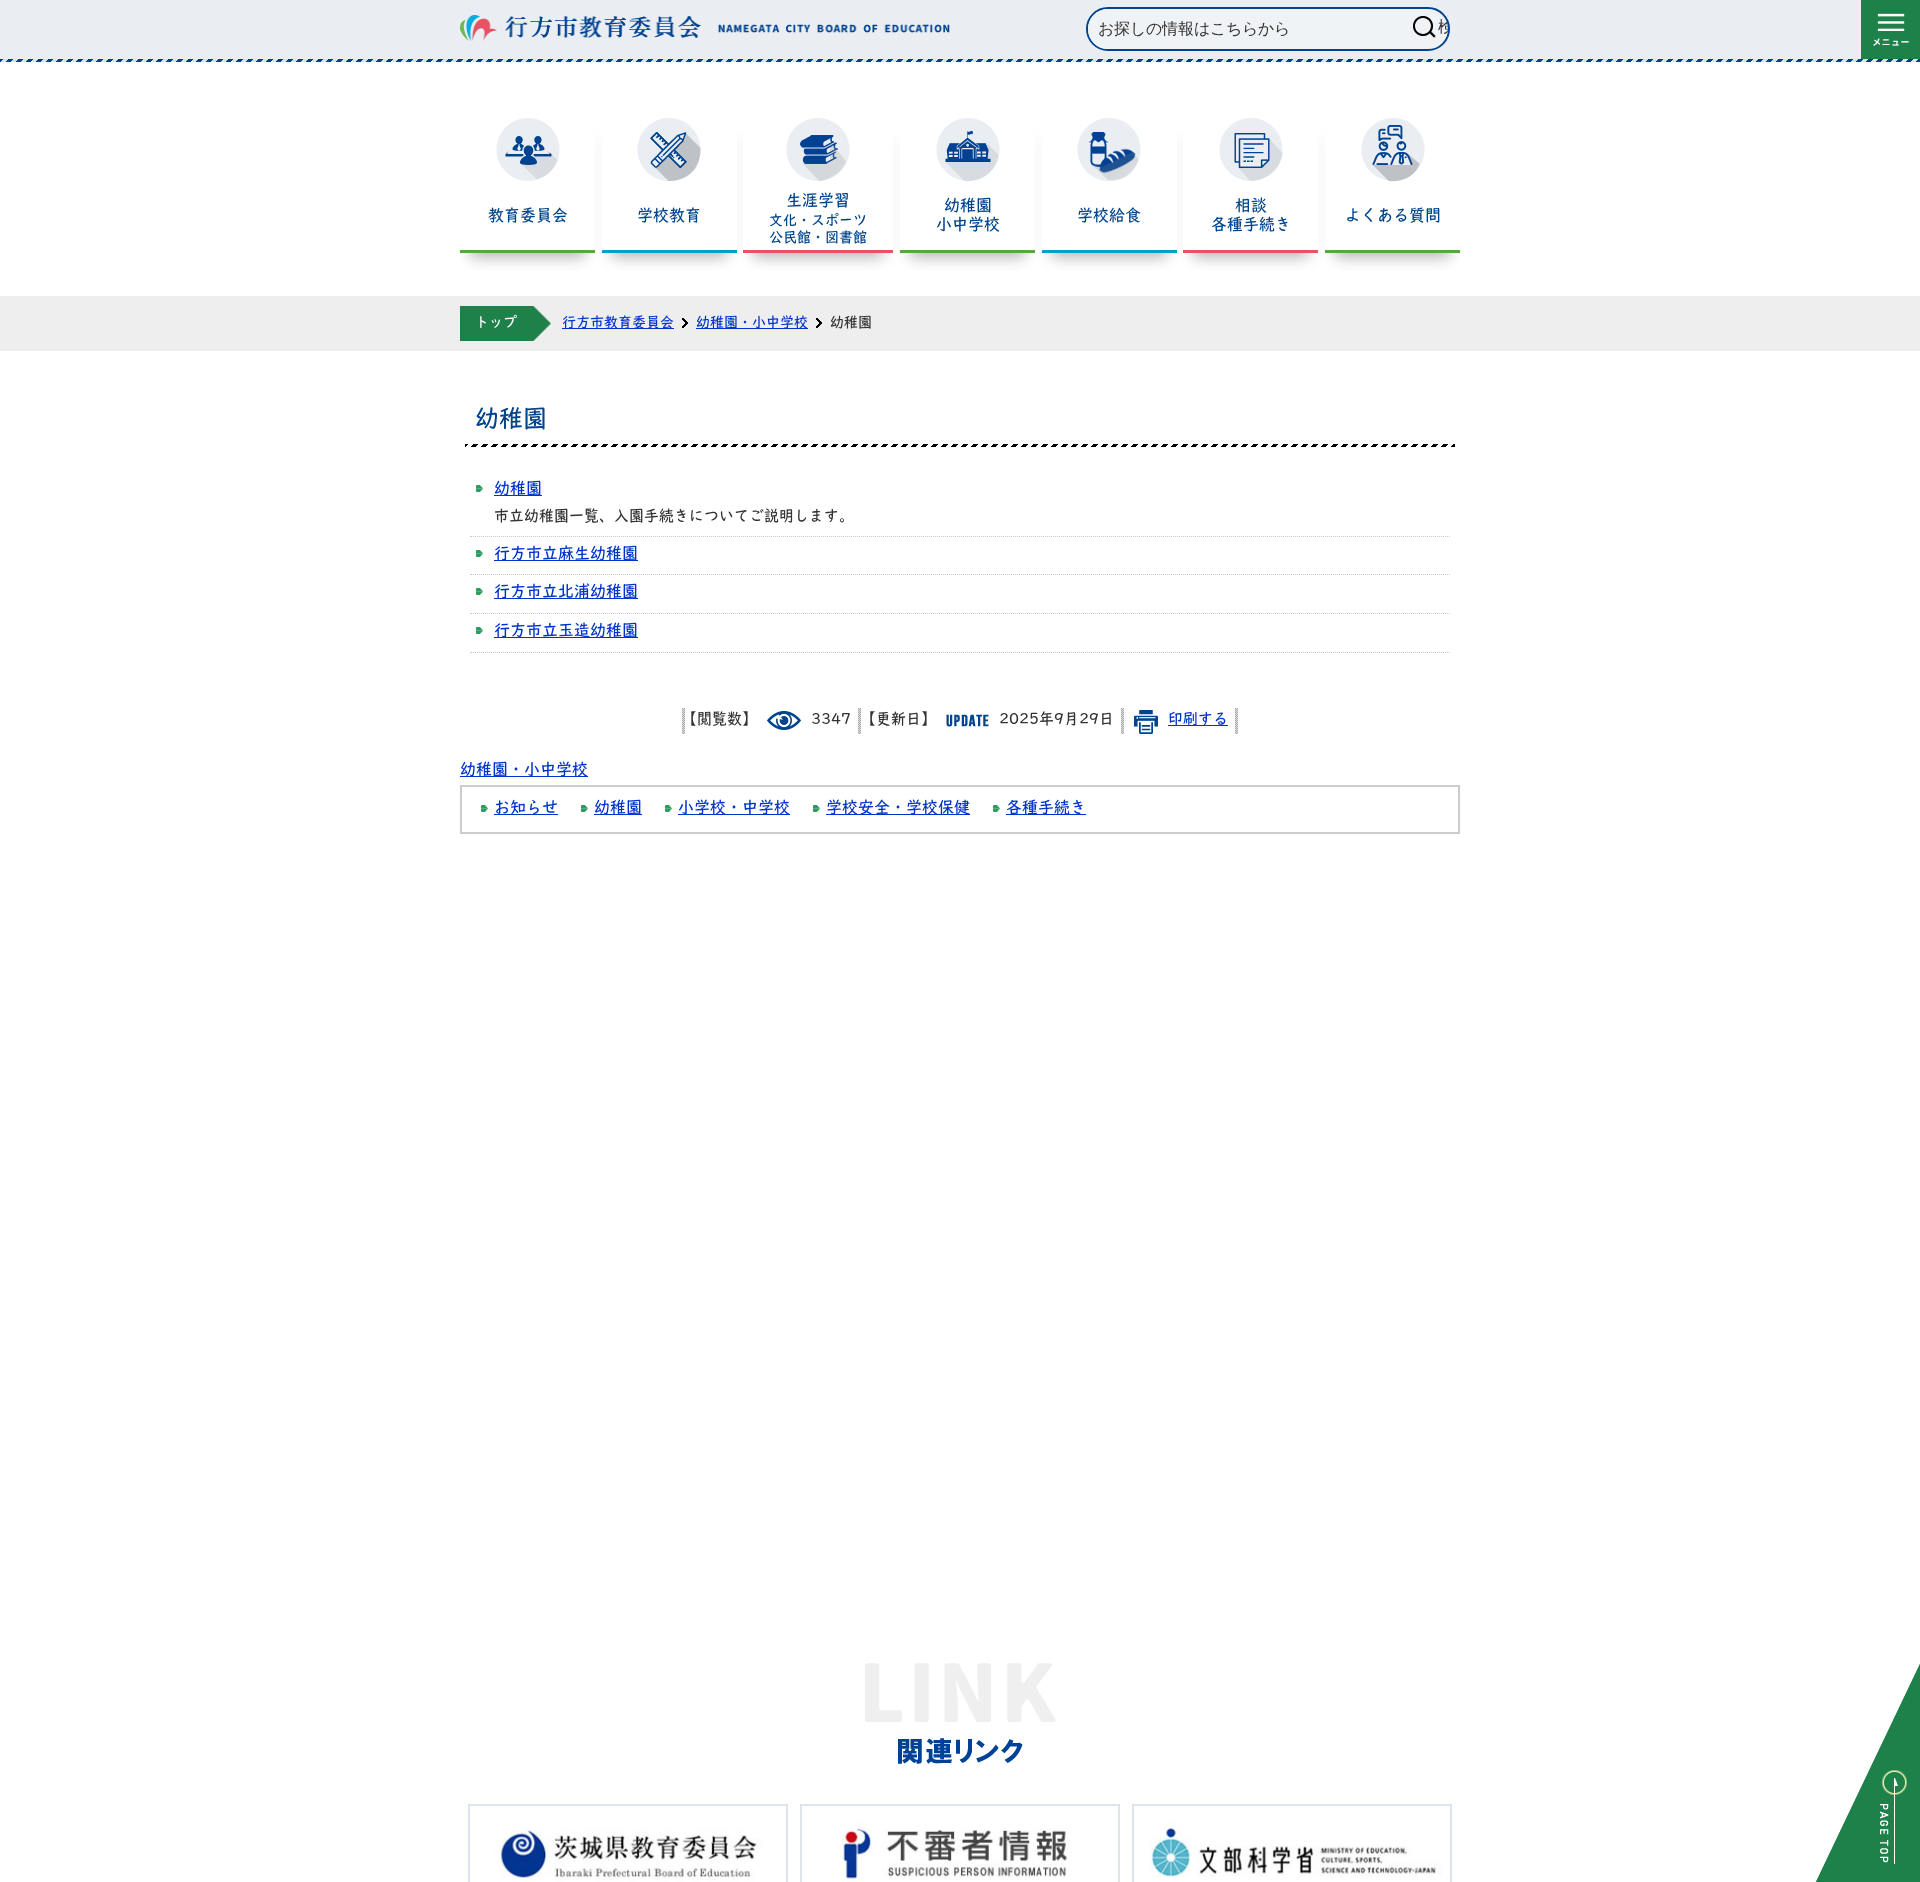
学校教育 (669, 217)
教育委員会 (528, 217)
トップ (496, 323)
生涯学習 (818, 220)
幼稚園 (518, 490)
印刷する (1198, 720)
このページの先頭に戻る (1868, 1773)
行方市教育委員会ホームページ (705, 28)
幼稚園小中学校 (968, 216)
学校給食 (1109, 217)
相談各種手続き (1251, 216)
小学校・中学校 (734, 809)
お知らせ (526, 809)
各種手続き (1046, 809)
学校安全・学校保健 (898, 809)
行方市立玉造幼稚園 (566, 632)
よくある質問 (1393, 217)
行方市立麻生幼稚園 (566, 555)
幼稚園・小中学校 (752, 323)
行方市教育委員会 (618, 323)
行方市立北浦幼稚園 (566, 593)
